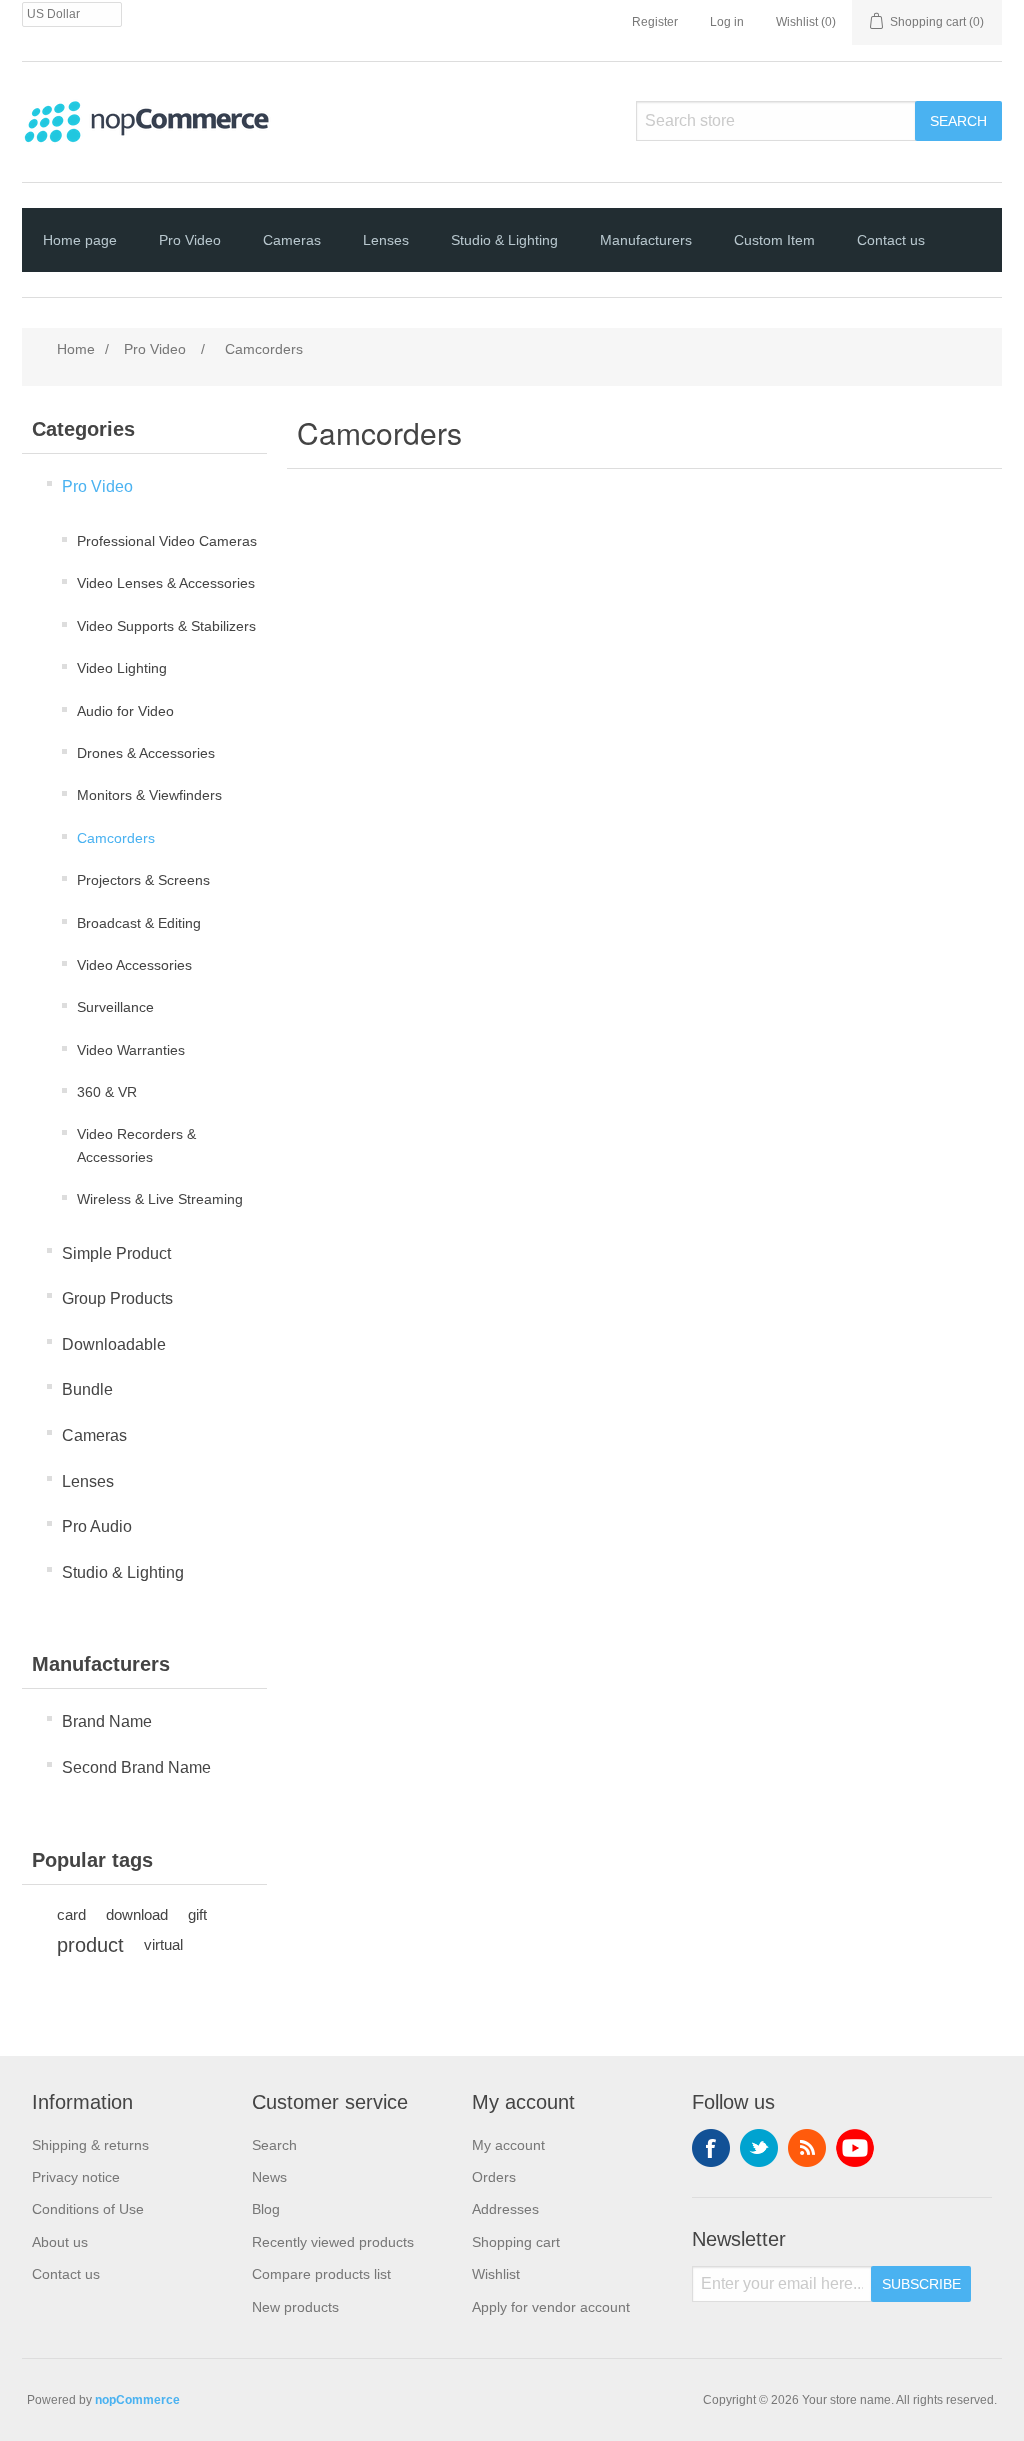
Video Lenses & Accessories (166, 583)
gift (197, 1914)
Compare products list (321, 2274)
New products (295, 2307)
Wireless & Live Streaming (160, 1199)
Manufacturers (646, 240)
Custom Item (774, 240)
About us (60, 2242)
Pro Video (190, 240)
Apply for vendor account (551, 2307)
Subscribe (921, 2284)
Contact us (891, 240)
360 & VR (107, 1092)
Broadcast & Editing (139, 923)
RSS (807, 2148)
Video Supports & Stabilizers (166, 626)
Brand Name (107, 1721)
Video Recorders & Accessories (136, 1145)
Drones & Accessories (146, 753)
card (71, 1914)
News (269, 2177)
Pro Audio (97, 1526)
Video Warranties (131, 1050)
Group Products (117, 1298)
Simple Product (116, 1253)
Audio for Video (125, 711)
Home (76, 349)
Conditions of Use (88, 2209)
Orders (494, 2177)
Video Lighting (122, 668)
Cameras (292, 240)
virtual (163, 1944)
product (90, 1945)
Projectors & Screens (143, 880)
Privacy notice (76, 2177)
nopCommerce (137, 2400)
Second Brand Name (136, 1767)
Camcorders (116, 838)
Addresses (505, 2209)
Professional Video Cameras (167, 541)
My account (508, 2145)
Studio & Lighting (504, 240)
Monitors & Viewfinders (149, 795)
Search (958, 121)
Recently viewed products (333, 2242)
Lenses (386, 240)
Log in (727, 22)
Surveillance (115, 1007)
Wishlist (496, 2274)
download (137, 1914)
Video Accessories (134, 965)
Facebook (711, 2148)
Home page (80, 240)
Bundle (87, 1389)
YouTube (855, 2148)
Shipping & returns (90, 2145)
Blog (266, 2209)
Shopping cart (516, 2242)
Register (655, 22)
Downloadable (114, 1344)
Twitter (759, 2148)
